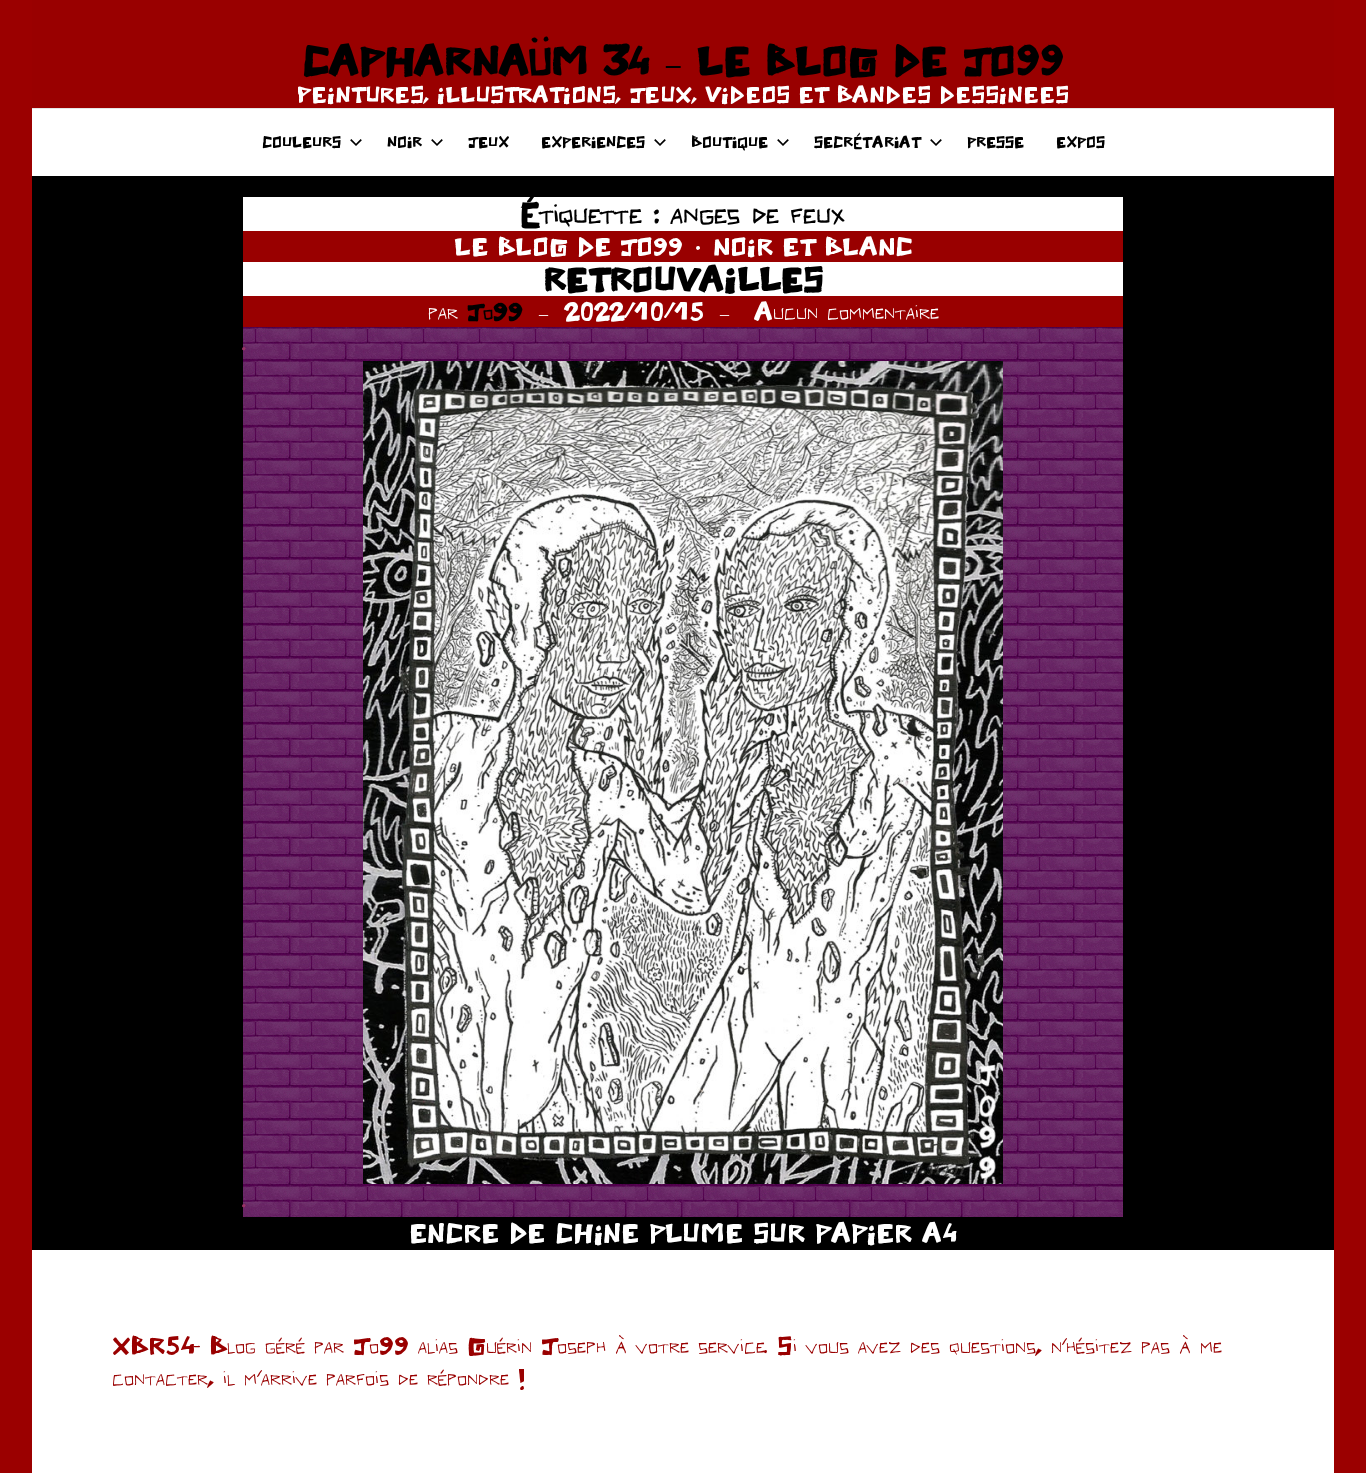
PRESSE (995, 141)
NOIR (404, 141)
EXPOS (1080, 141)
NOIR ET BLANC (813, 246)
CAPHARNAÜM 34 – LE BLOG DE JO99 (683, 60)
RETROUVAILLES (683, 278)
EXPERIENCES (593, 141)
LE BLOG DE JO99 (568, 246)
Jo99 (495, 311)
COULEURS (301, 141)
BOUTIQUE (729, 141)
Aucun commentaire (846, 311)
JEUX (488, 141)
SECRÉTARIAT (867, 141)
